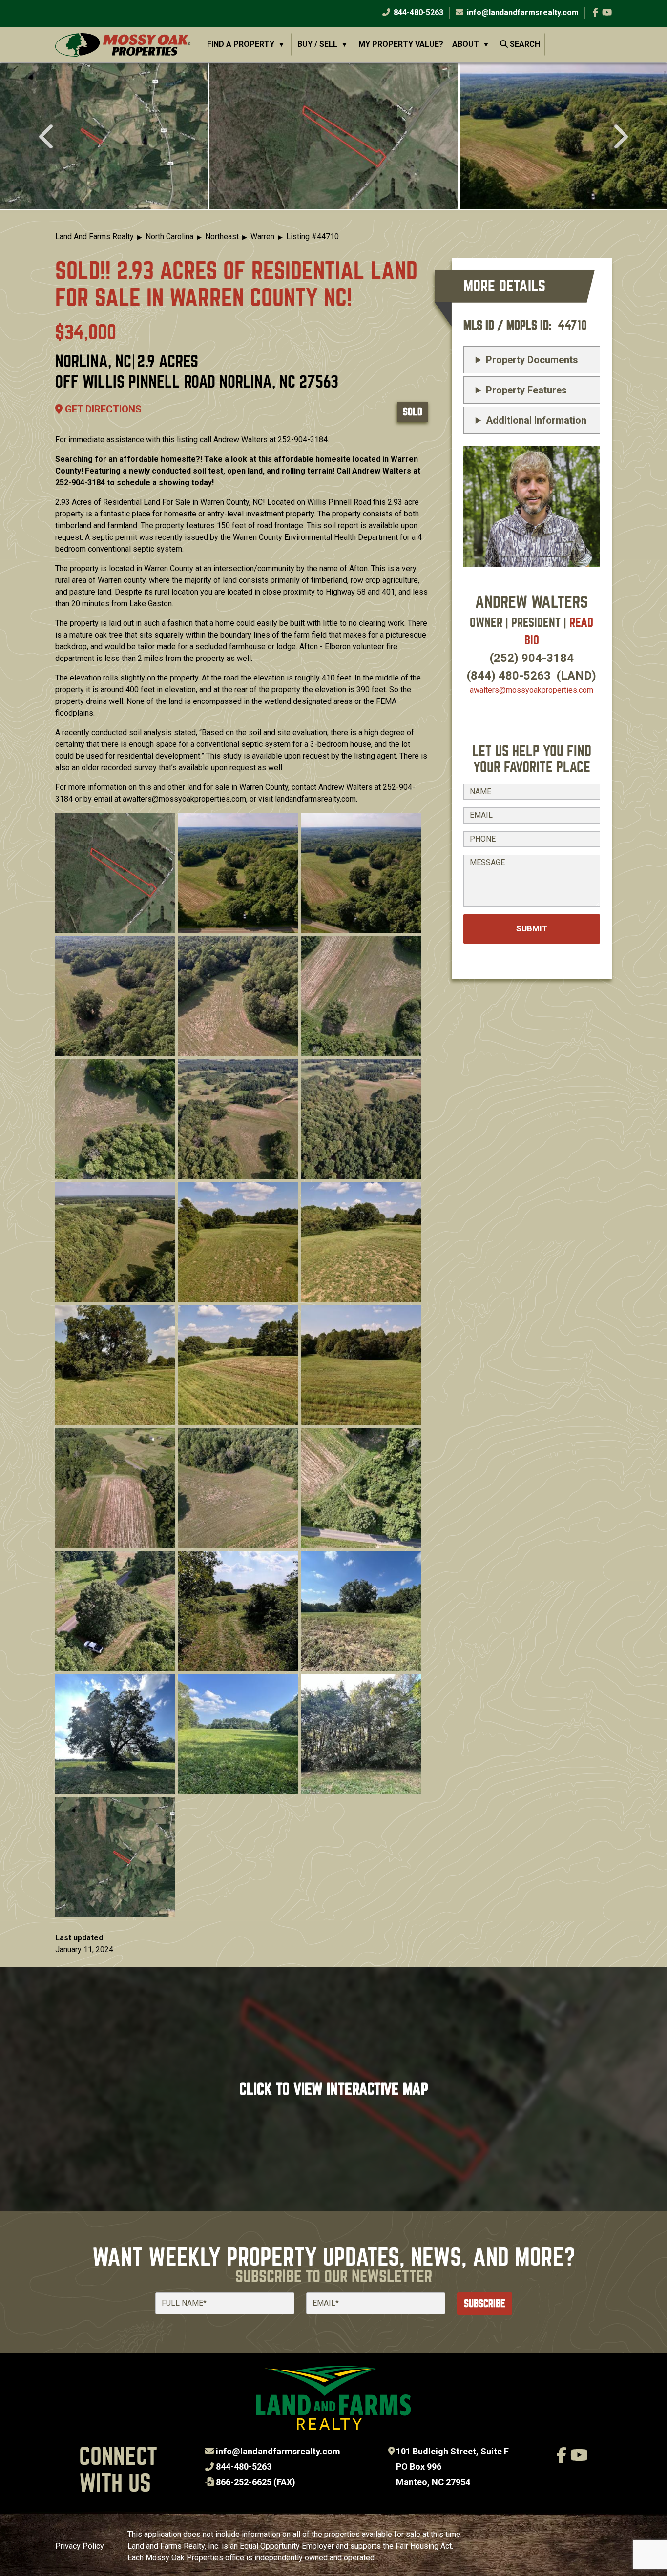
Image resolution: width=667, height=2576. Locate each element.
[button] (334, 136)
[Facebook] (595, 12)
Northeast (222, 237)
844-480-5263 (417, 12)
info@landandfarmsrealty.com (278, 2451)
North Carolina (169, 237)
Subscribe (485, 2303)
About (466, 44)
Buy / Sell (317, 44)
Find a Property (241, 44)
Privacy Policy (80, 2546)
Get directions (102, 409)
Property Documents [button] (532, 360)
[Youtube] (607, 12)
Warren (262, 237)
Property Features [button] (526, 390)
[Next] (619, 138)
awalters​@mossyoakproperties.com (532, 690)
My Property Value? (401, 44)
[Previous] (48, 138)
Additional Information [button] (536, 420)
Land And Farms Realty (94, 237)
